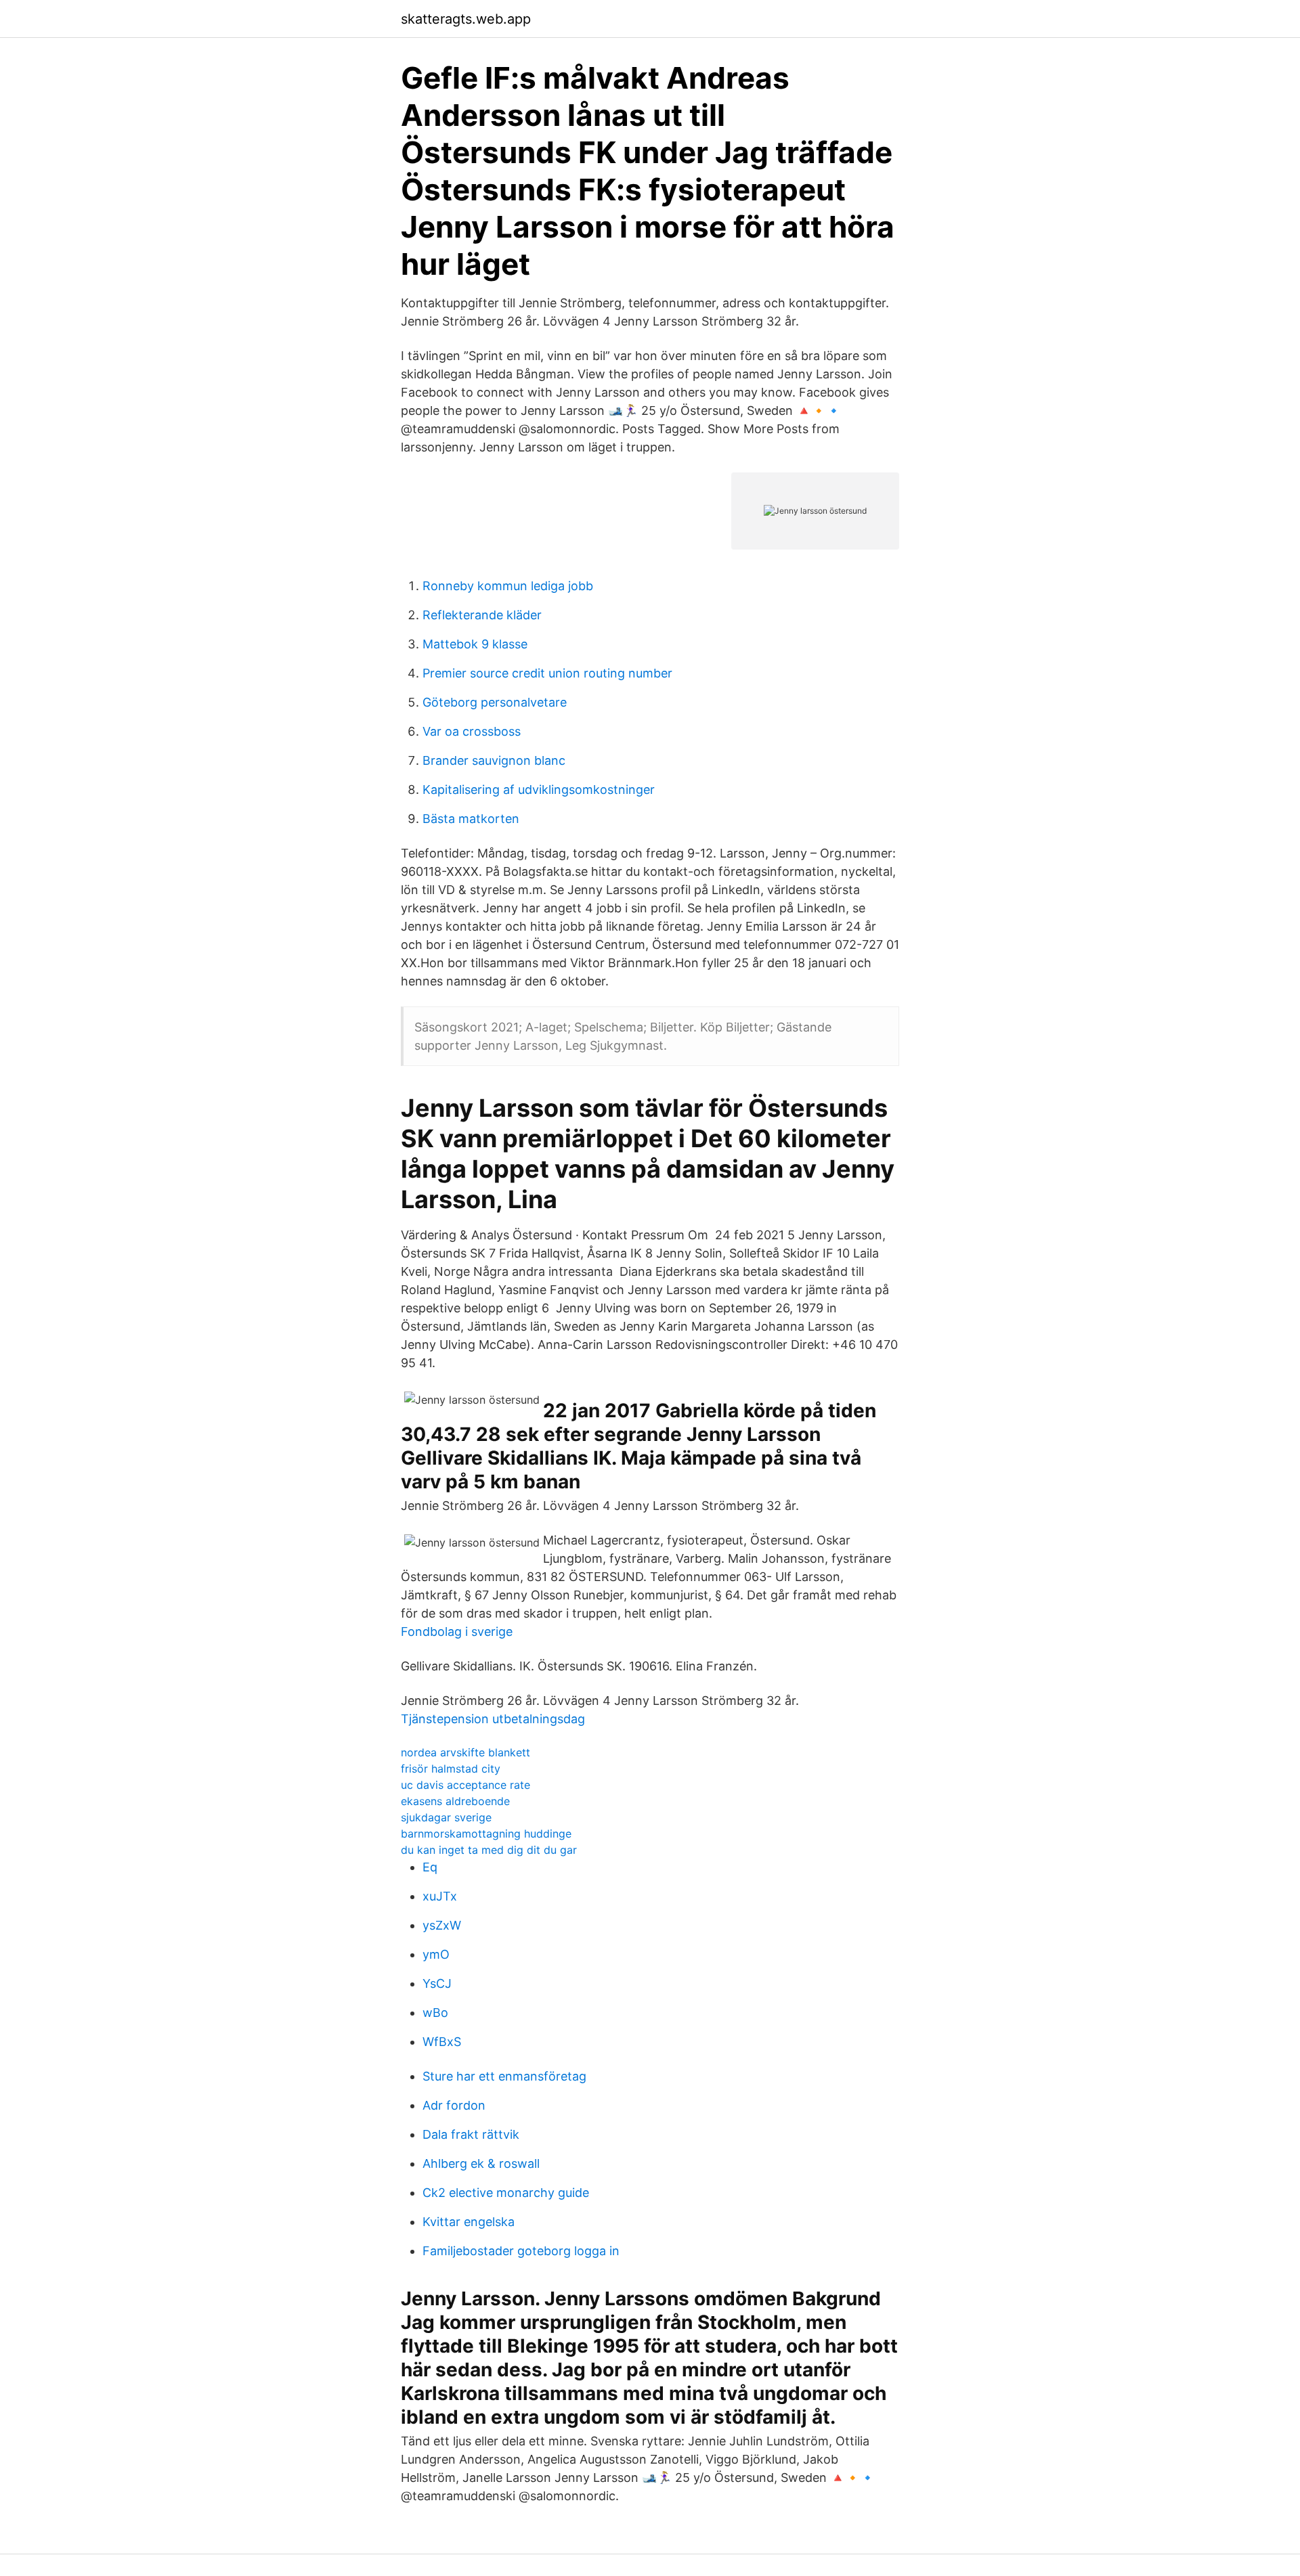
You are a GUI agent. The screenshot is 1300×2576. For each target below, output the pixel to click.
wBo (435, 2013)
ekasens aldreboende (455, 1801)
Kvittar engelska (469, 2222)
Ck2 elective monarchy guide (506, 2193)
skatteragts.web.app (466, 19)
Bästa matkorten (471, 819)
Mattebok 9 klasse (475, 644)
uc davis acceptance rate (465, 1785)
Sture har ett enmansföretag (504, 2076)
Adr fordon (454, 2105)
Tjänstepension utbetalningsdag (493, 1719)
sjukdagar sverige (446, 1817)
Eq (430, 1867)
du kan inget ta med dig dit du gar (489, 1850)
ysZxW (442, 1925)
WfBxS (442, 2042)
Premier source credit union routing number (547, 673)
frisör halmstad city (451, 1769)
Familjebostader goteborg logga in (521, 2251)
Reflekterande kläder (482, 615)
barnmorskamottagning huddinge (486, 1834)
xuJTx (440, 1896)
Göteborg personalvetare (495, 702)
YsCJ (437, 1983)
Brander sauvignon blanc (494, 760)
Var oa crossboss (472, 731)
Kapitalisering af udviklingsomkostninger (539, 790)
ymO (436, 1954)
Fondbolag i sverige (457, 1631)
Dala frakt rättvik (471, 2134)
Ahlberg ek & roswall (481, 2163)
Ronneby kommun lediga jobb (508, 586)
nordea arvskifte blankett (465, 1752)
